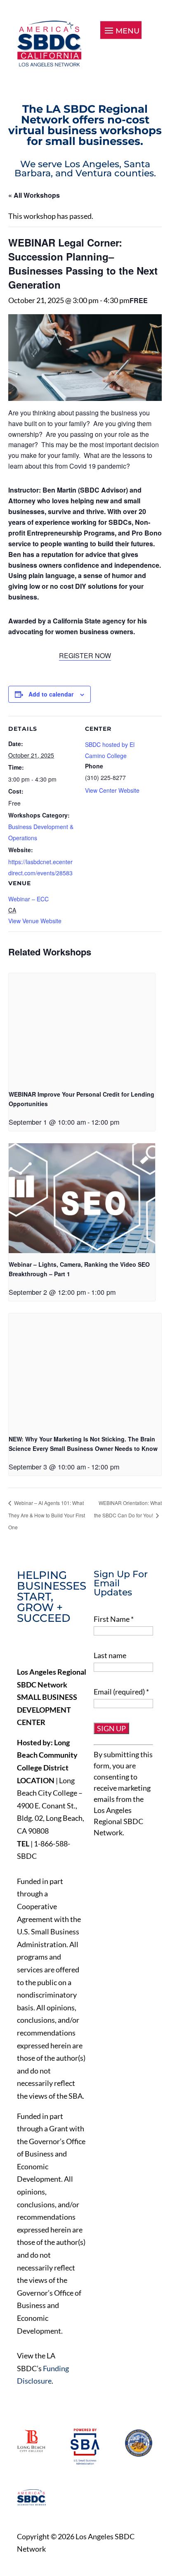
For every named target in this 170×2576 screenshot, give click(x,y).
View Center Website (112, 790)
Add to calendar (51, 694)
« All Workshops (34, 195)
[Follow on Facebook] (24, 1647)
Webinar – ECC (28, 899)
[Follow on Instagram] (76, 1647)
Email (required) (121, 1692)
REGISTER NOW (85, 655)
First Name (114, 1619)
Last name (110, 1655)
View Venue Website (35, 921)
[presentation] (82, 1028)
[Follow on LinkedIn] (58, 1647)
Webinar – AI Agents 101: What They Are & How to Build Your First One (47, 1515)
